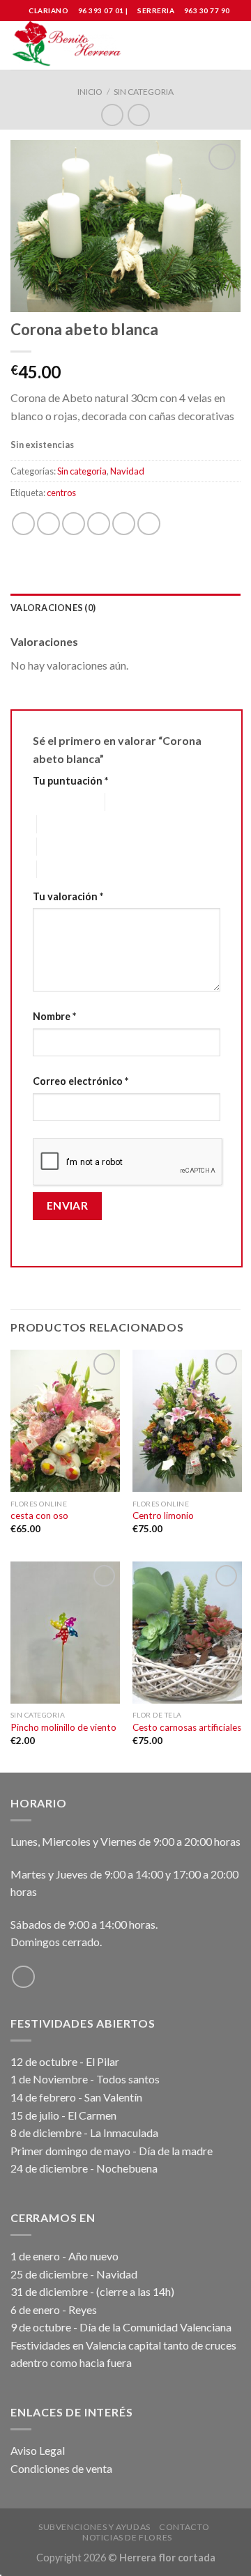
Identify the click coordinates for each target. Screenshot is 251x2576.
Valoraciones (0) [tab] (53, 608)
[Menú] (232, 45)
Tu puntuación (70, 781)
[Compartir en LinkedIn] (149, 524)
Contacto (184, 2527)
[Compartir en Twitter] (74, 524)
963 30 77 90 (207, 10)
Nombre (54, 1016)
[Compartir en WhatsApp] (23, 524)
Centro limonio (163, 1515)
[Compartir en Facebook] (48, 524)
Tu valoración (68, 896)
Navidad (127, 471)
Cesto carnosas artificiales (187, 1727)
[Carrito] (207, 45)
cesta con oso (39, 1515)
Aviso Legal (38, 2450)
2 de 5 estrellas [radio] (138, 802)
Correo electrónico (81, 1081)
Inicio (90, 92)
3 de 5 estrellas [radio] (69, 824)
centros (61, 493)
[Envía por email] (99, 524)
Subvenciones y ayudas (94, 2527)
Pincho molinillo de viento (63, 1727)
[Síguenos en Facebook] (23, 1977)
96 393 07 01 (100, 10)
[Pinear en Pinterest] (124, 524)
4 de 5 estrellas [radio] (69, 846)
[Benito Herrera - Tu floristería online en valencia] (68, 45)
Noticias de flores (127, 2537)
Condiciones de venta (61, 2468)
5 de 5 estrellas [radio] (69, 869)
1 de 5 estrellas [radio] (58, 802)
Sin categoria (144, 92)
